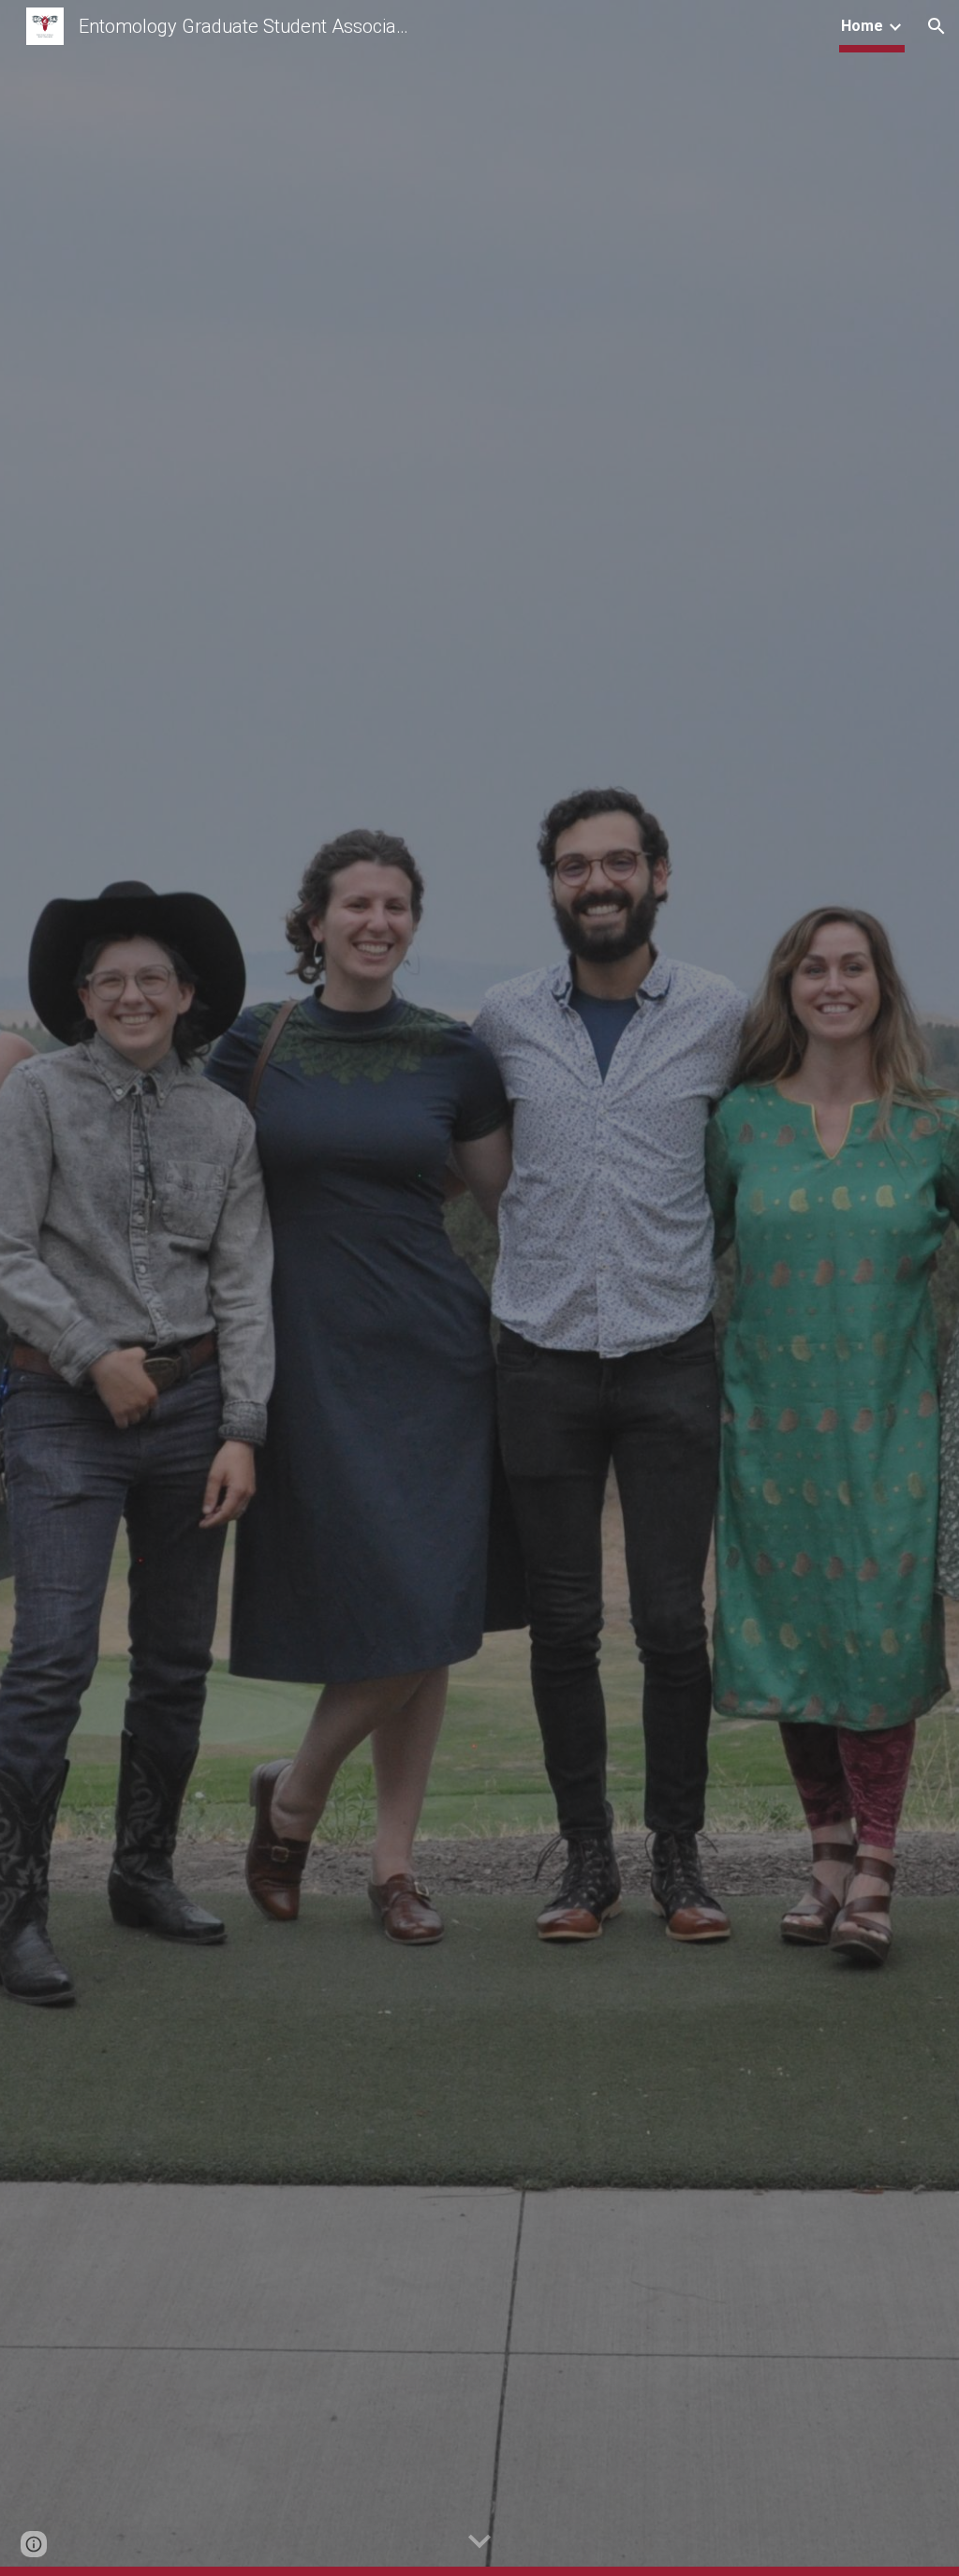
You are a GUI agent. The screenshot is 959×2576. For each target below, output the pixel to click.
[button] (937, 26)
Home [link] (862, 26)
